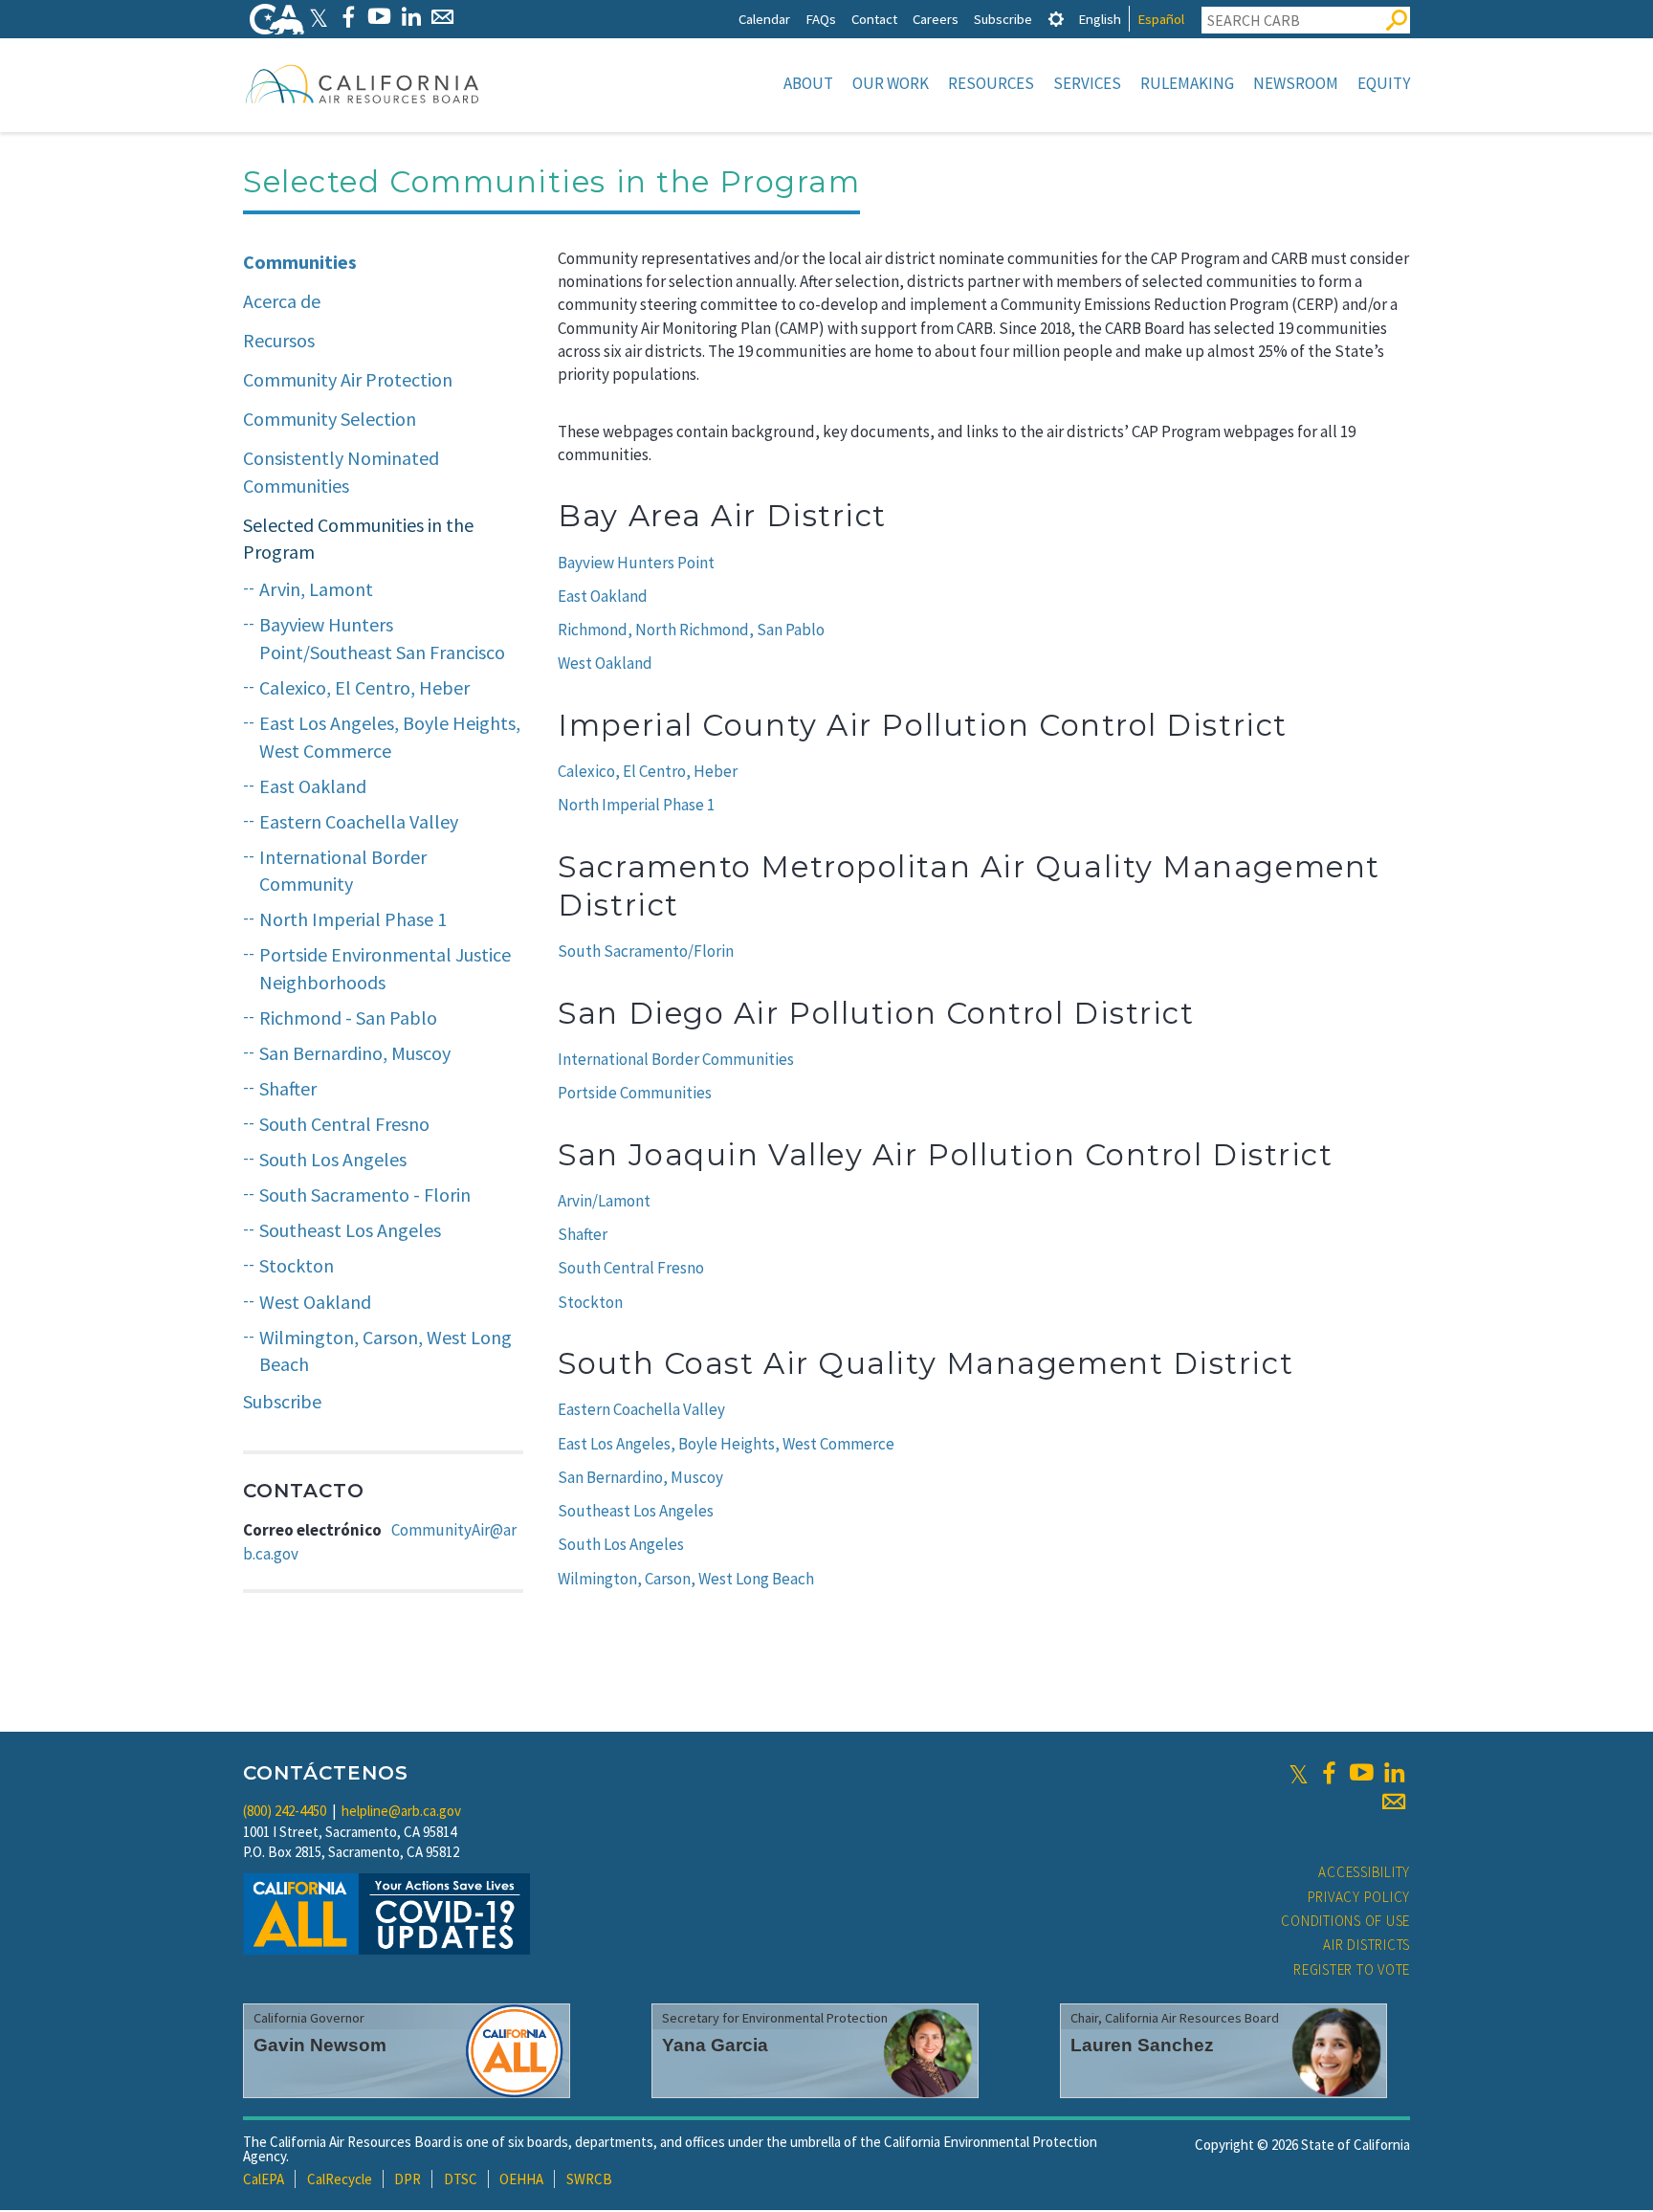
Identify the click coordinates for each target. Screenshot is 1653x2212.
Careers (936, 19)
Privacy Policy (1359, 1897)
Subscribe (1003, 19)
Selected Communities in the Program (358, 539)
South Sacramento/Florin (646, 951)
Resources (991, 83)
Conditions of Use (1345, 1921)
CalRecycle (340, 2179)
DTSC (461, 2179)
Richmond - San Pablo (348, 1018)
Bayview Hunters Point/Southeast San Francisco (382, 638)
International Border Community (343, 871)
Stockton (297, 1265)
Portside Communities (635, 1093)
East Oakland (313, 786)
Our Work (891, 83)
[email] (1394, 1802)
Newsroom (1296, 83)
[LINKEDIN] (411, 17)
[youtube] (1361, 1773)
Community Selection (330, 419)
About (808, 83)
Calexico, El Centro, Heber (364, 687)
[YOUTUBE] (379, 17)
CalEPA (264, 2179)
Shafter (288, 1088)
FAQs (821, 19)
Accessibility (1364, 1872)
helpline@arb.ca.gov (401, 1811)
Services (1087, 83)
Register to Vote (1352, 1969)
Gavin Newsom (320, 2045)
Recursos (279, 340)
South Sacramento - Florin (365, 1194)
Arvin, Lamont (316, 589)
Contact (874, 19)
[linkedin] (1394, 1773)
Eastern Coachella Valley (359, 821)
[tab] (1056, 19)
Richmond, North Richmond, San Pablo (691, 630)
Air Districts (1366, 1945)
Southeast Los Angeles (350, 1230)
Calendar (764, 19)
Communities (300, 262)
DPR (408, 2179)
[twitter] (1299, 1773)
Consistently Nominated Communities (341, 472)
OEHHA (521, 2179)
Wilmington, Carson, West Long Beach (386, 1351)
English (1100, 19)
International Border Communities (676, 1059)
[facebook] (1329, 1773)
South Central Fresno (344, 1124)
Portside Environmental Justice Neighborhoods (385, 968)
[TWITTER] (319, 17)
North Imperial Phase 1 (353, 919)
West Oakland (315, 1302)
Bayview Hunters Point (636, 563)
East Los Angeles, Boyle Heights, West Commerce (390, 737)
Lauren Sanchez (1142, 2045)
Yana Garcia (715, 2045)
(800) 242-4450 (285, 1811)
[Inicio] (363, 83)
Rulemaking (1187, 83)
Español (1161, 19)
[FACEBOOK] (348, 17)
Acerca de (282, 301)
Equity (1384, 83)
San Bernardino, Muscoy (355, 1053)
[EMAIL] (442, 17)
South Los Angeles (333, 1159)
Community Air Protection (348, 379)
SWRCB (589, 2179)
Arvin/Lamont (604, 1201)
